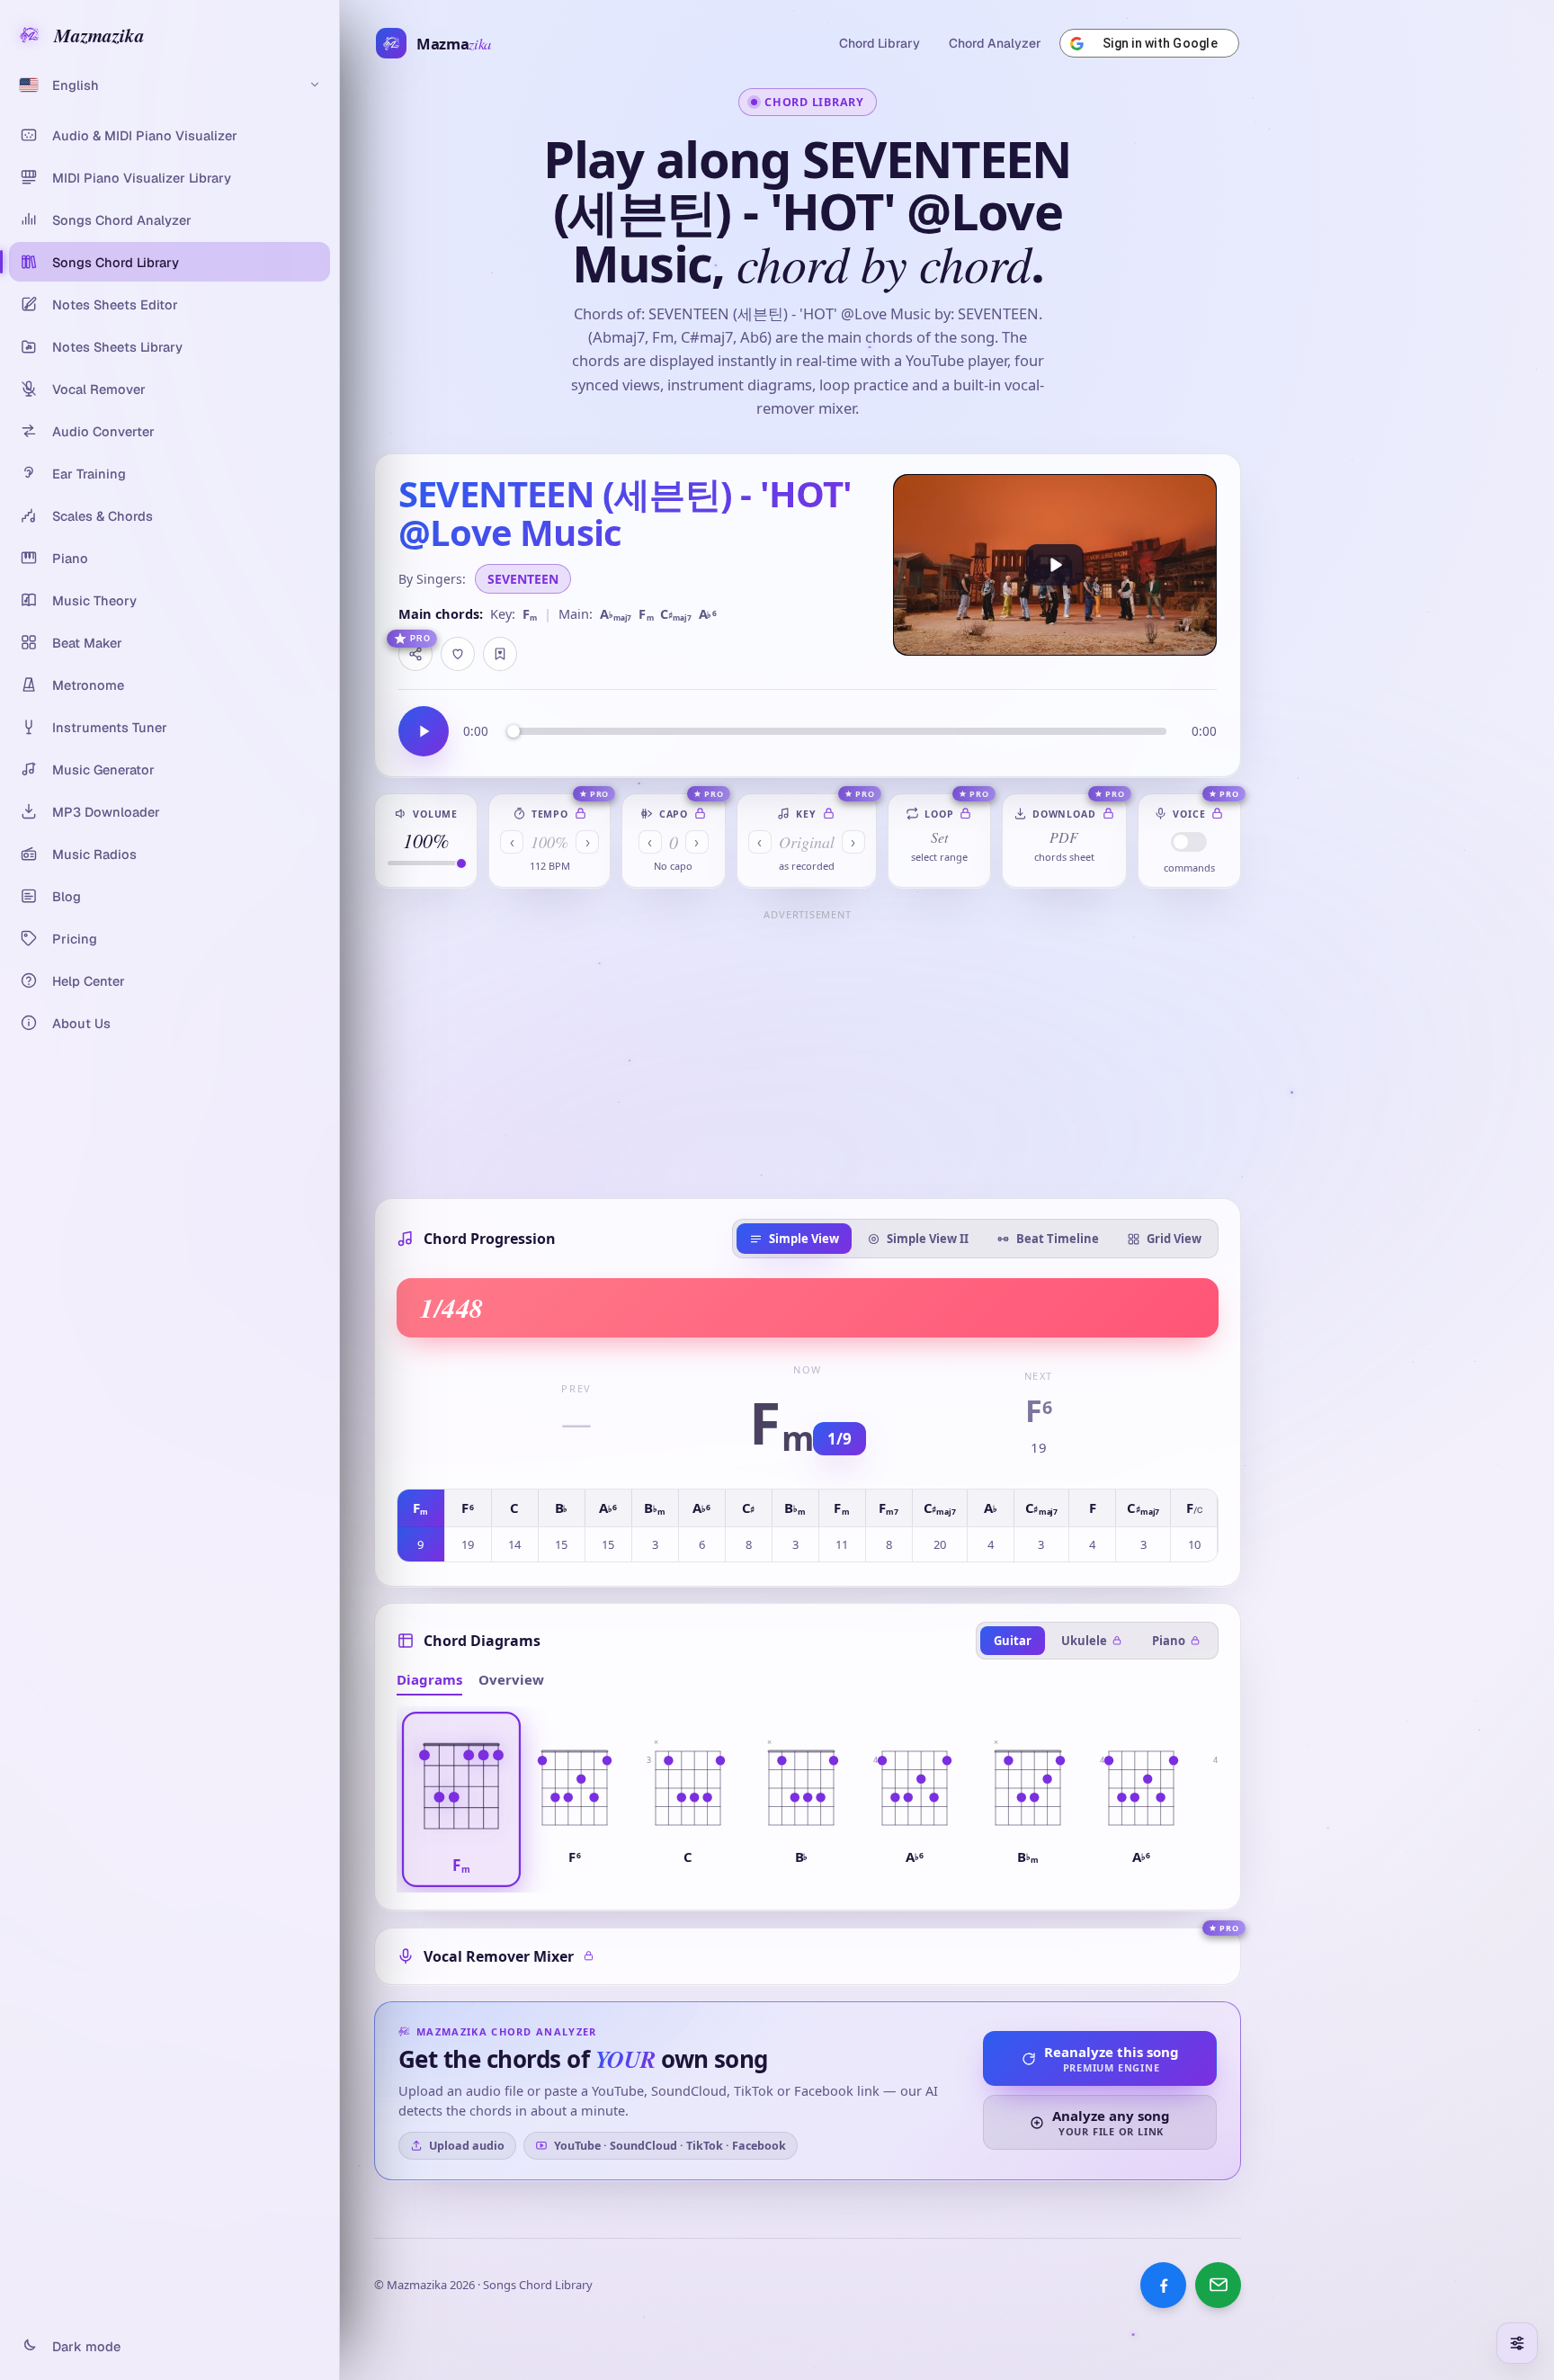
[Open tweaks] (1517, 2343)
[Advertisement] (808, 1052)
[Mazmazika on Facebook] (1163, 2285)
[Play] (1055, 565)
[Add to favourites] (458, 654)
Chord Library (880, 43)
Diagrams (429, 1679)
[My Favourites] (500, 654)
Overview (511, 1679)
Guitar (1013, 1641)
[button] (461, 1799)
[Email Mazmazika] (1218, 2285)
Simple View (804, 1239)
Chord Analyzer (995, 43)
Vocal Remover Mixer (499, 1956)
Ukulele (1084, 1641)
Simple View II (928, 1239)
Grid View (1174, 1239)
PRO (420, 639)
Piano (1169, 1641)
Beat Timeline (1058, 1239)
